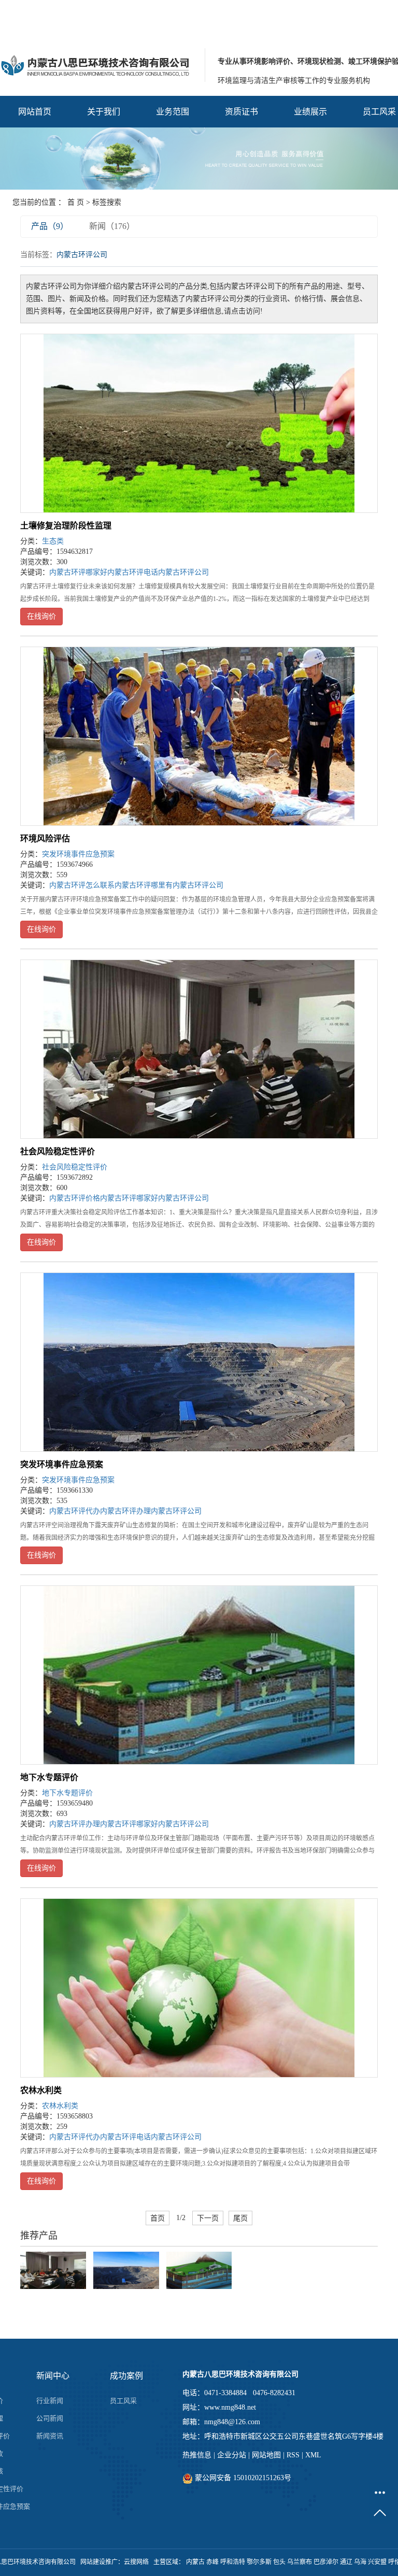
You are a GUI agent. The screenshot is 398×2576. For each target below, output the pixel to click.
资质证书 (241, 112)
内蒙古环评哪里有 (144, 885)
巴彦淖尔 (326, 2562)
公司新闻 (50, 2418)
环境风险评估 (45, 839)
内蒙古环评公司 (183, 572)
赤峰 (212, 2562)
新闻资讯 (50, 2436)
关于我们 (104, 112)
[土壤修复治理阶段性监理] (199, 423)
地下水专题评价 (49, 1777)
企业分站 (232, 2455)
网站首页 (35, 112)
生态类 (53, 541)
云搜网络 (136, 2562)
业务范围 (173, 112)
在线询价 (41, 616)
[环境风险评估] (199, 736)
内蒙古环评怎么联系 (82, 885)
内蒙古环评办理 (125, 1511)
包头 (279, 2562)
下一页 (208, 2218)
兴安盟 (377, 2562)
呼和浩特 (233, 2562)
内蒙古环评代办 (75, 1511)
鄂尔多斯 (259, 2562)
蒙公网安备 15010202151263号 (242, 2478)
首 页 (76, 202)
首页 (158, 2218)
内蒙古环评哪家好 (78, 572)
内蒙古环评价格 (75, 1198)
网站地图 (266, 2455)
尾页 (240, 2218)
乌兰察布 (300, 2562)
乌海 (360, 2562)
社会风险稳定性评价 (58, 1151)
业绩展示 (310, 112)
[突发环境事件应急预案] (199, 1362)
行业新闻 (50, 2401)
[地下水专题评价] (199, 1675)
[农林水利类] (199, 1988)
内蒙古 (195, 2562)
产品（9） (50, 226)
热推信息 (197, 2455)
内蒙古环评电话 (133, 572)
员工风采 (123, 2401)
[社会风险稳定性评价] (199, 1049)
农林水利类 (41, 2090)
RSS (293, 2455)
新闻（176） (112, 226)
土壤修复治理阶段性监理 (66, 526)
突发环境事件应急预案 (78, 854)
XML (313, 2455)
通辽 (346, 2562)
